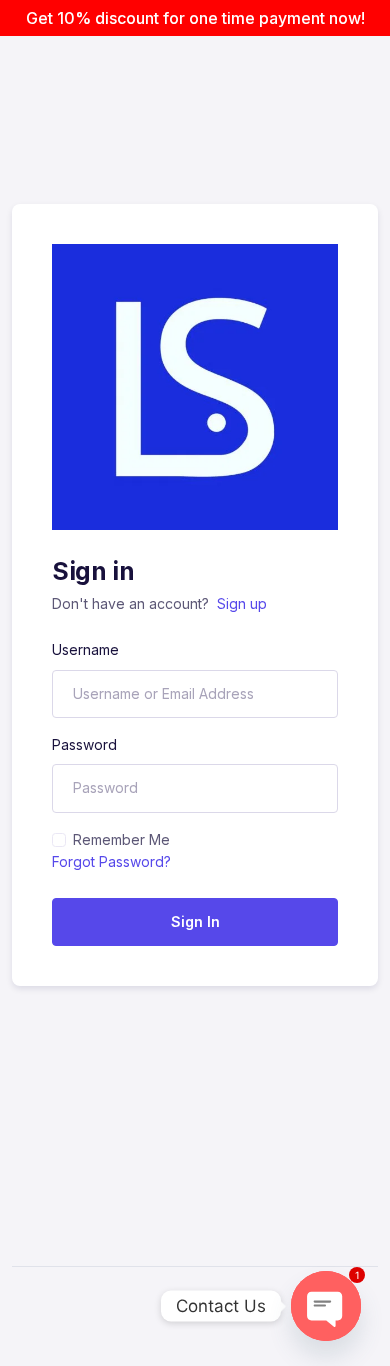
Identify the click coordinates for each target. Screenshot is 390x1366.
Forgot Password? (111, 861)
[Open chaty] (326, 1306)
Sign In (195, 921)
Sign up (242, 603)
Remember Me (121, 839)
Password (84, 744)
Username (85, 649)
